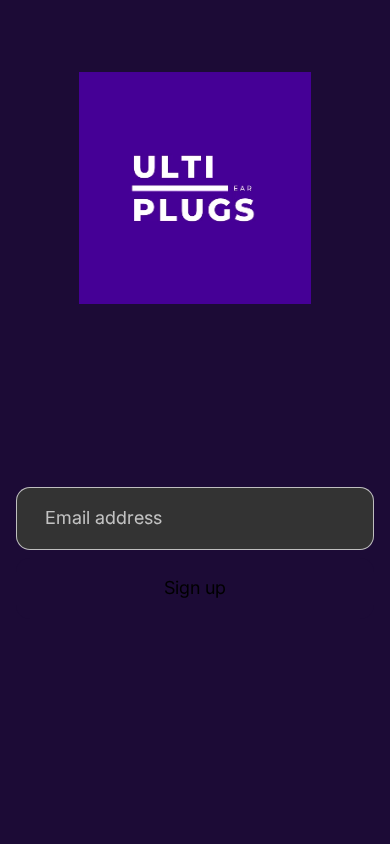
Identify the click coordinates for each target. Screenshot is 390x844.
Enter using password (195, 762)
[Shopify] (320, 719)
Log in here (302, 808)
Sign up (195, 587)
